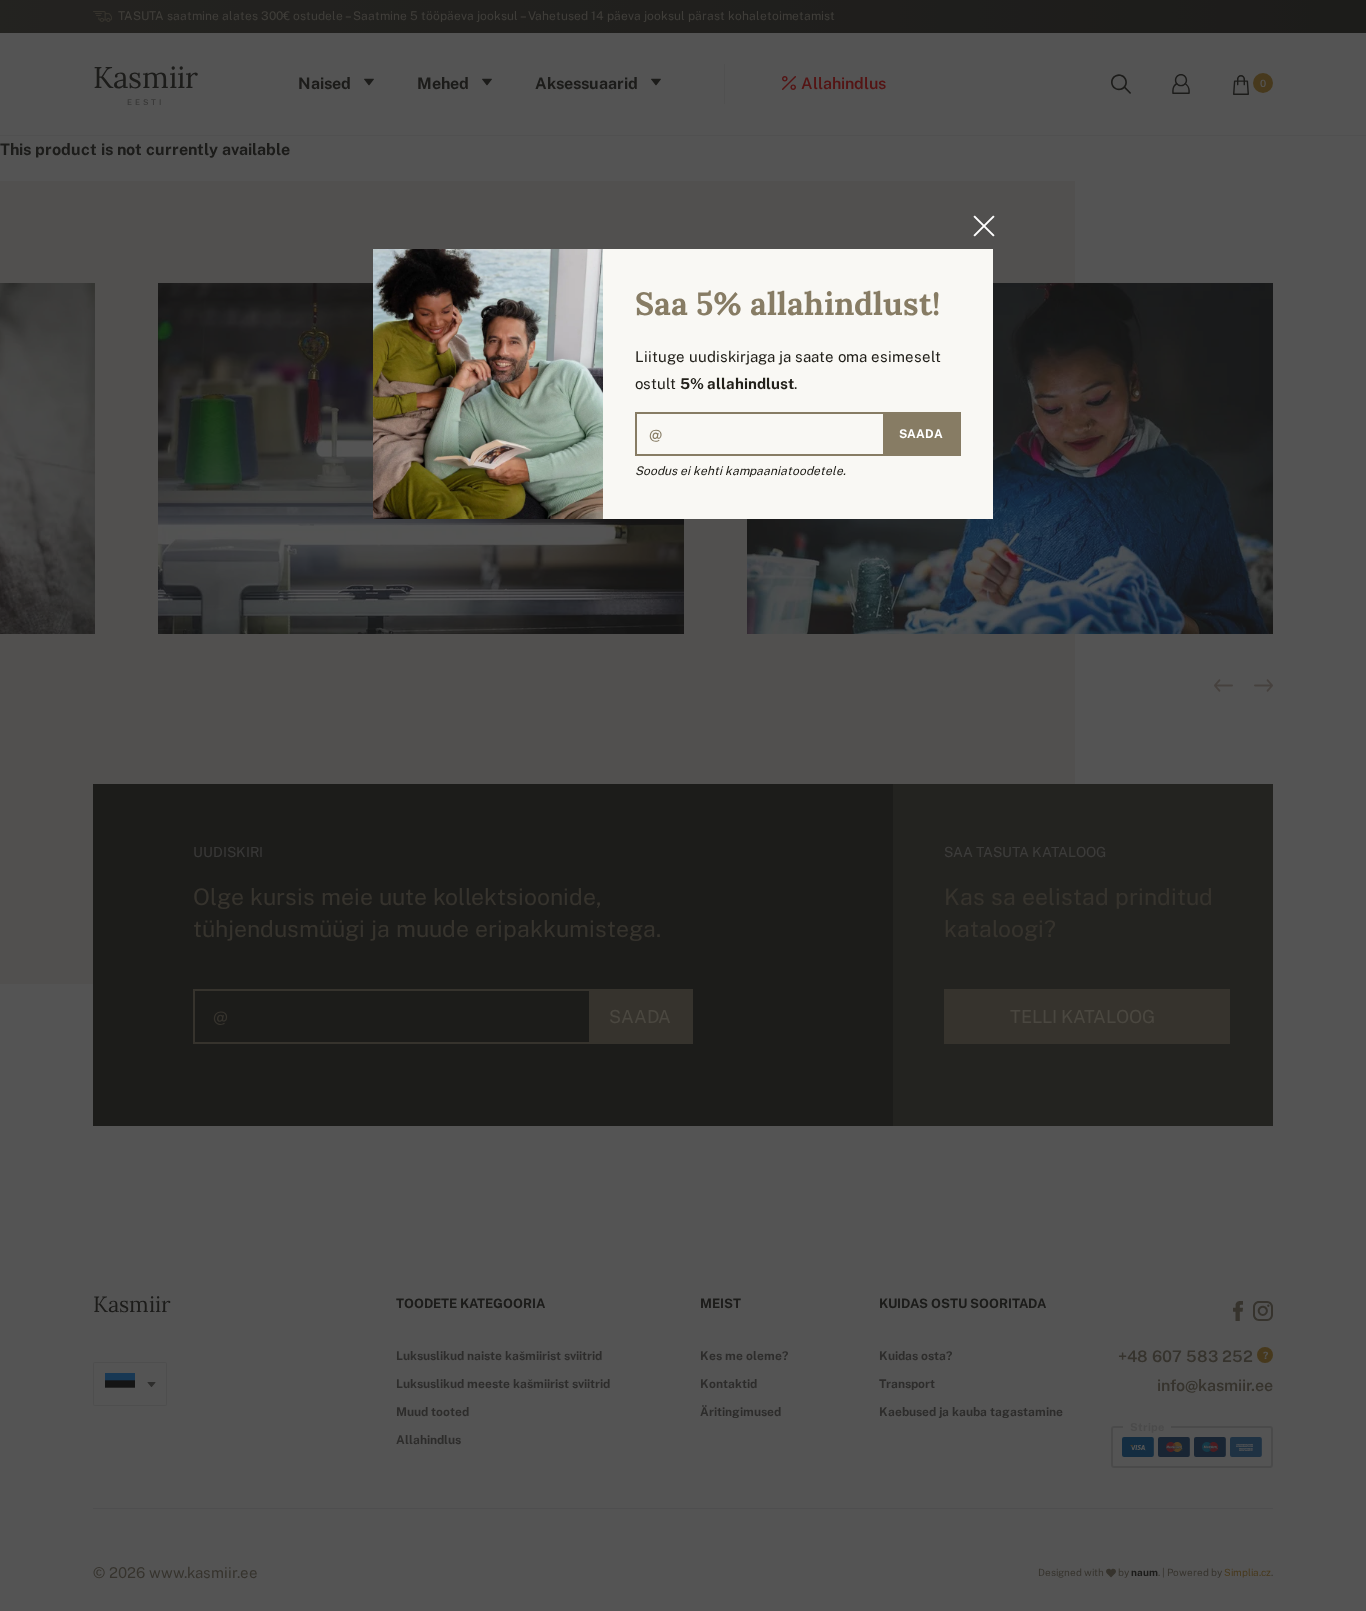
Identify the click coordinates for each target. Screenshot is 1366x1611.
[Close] (978, 226)
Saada (921, 434)
